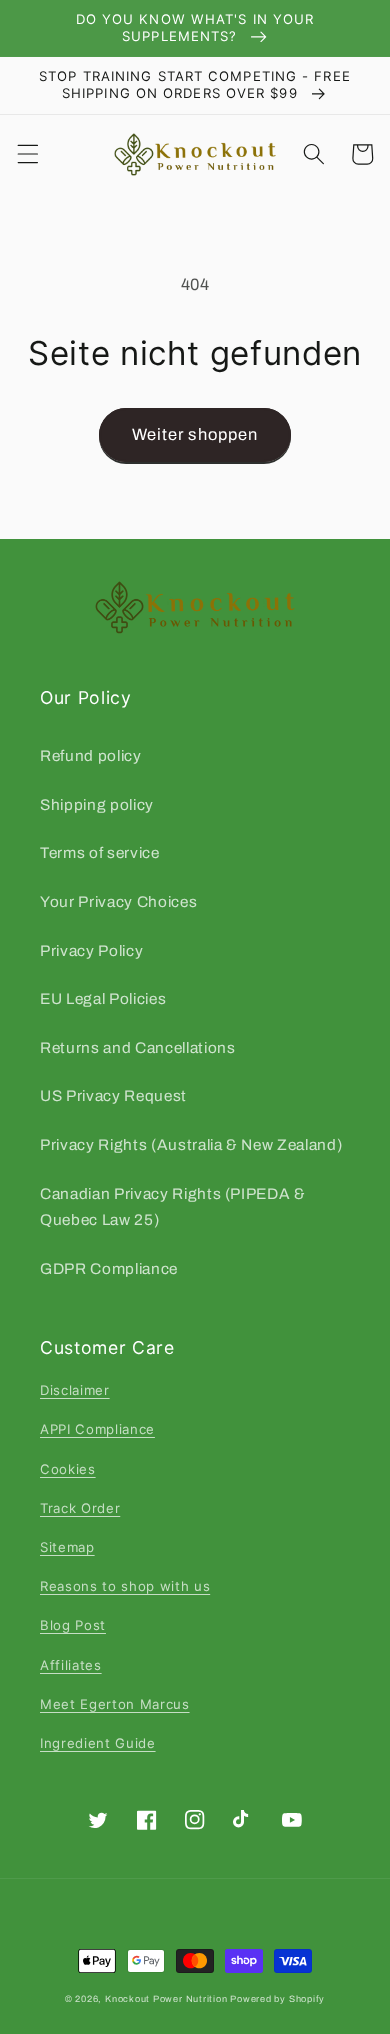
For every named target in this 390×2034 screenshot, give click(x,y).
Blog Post (73, 1625)
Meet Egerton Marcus (115, 1704)
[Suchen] (314, 154)
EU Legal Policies (103, 998)
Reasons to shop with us (125, 1586)
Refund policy (91, 755)
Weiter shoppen (195, 434)
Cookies (68, 1469)
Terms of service (100, 852)
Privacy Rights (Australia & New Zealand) (191, 1144)
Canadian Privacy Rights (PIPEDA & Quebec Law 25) (173, 1207)
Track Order (80, 1508)
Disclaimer (75, 1390)
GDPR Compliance (109, 1268)
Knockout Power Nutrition (166, 1999)
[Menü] (27, 154)
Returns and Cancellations (138, 1047)
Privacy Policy (91, 950)
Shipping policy (97, 804)
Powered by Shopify (277, 1999)
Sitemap (67, 1547)
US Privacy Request (113, 1095)
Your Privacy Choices (118, 901)
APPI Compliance (97, 1429)
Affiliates (71, 1665)
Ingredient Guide (98, 1743)
